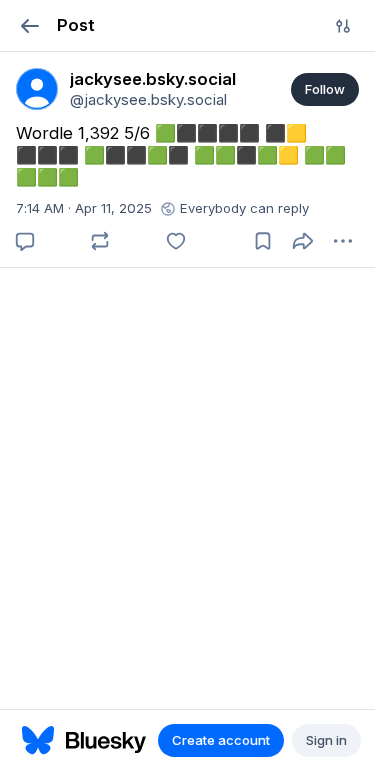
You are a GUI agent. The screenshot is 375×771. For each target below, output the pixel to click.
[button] (29, 25)
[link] (37, 89)
